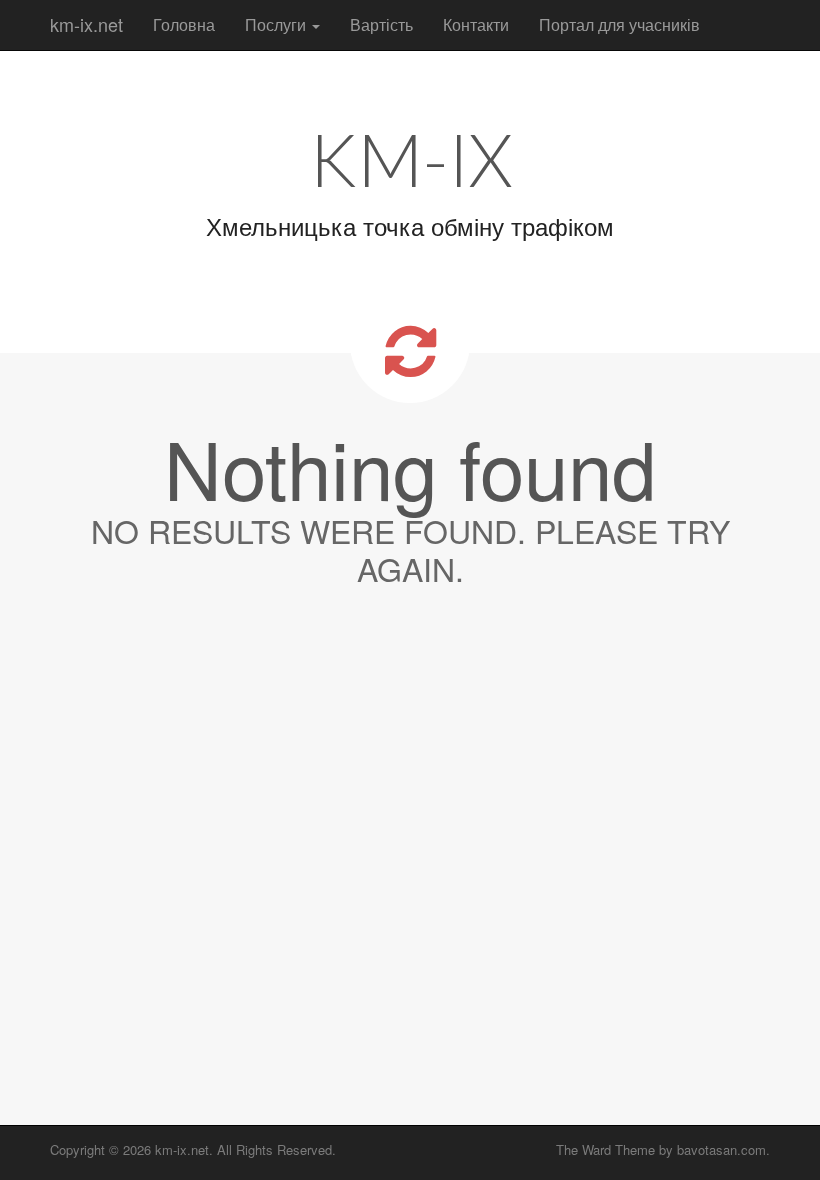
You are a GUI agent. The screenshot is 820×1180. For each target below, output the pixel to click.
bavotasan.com (721, 1149)
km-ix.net (86, 24)
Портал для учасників (619, 24)
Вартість (381, 24)
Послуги (277, 24)
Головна (184, 24)
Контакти (476, 24)
